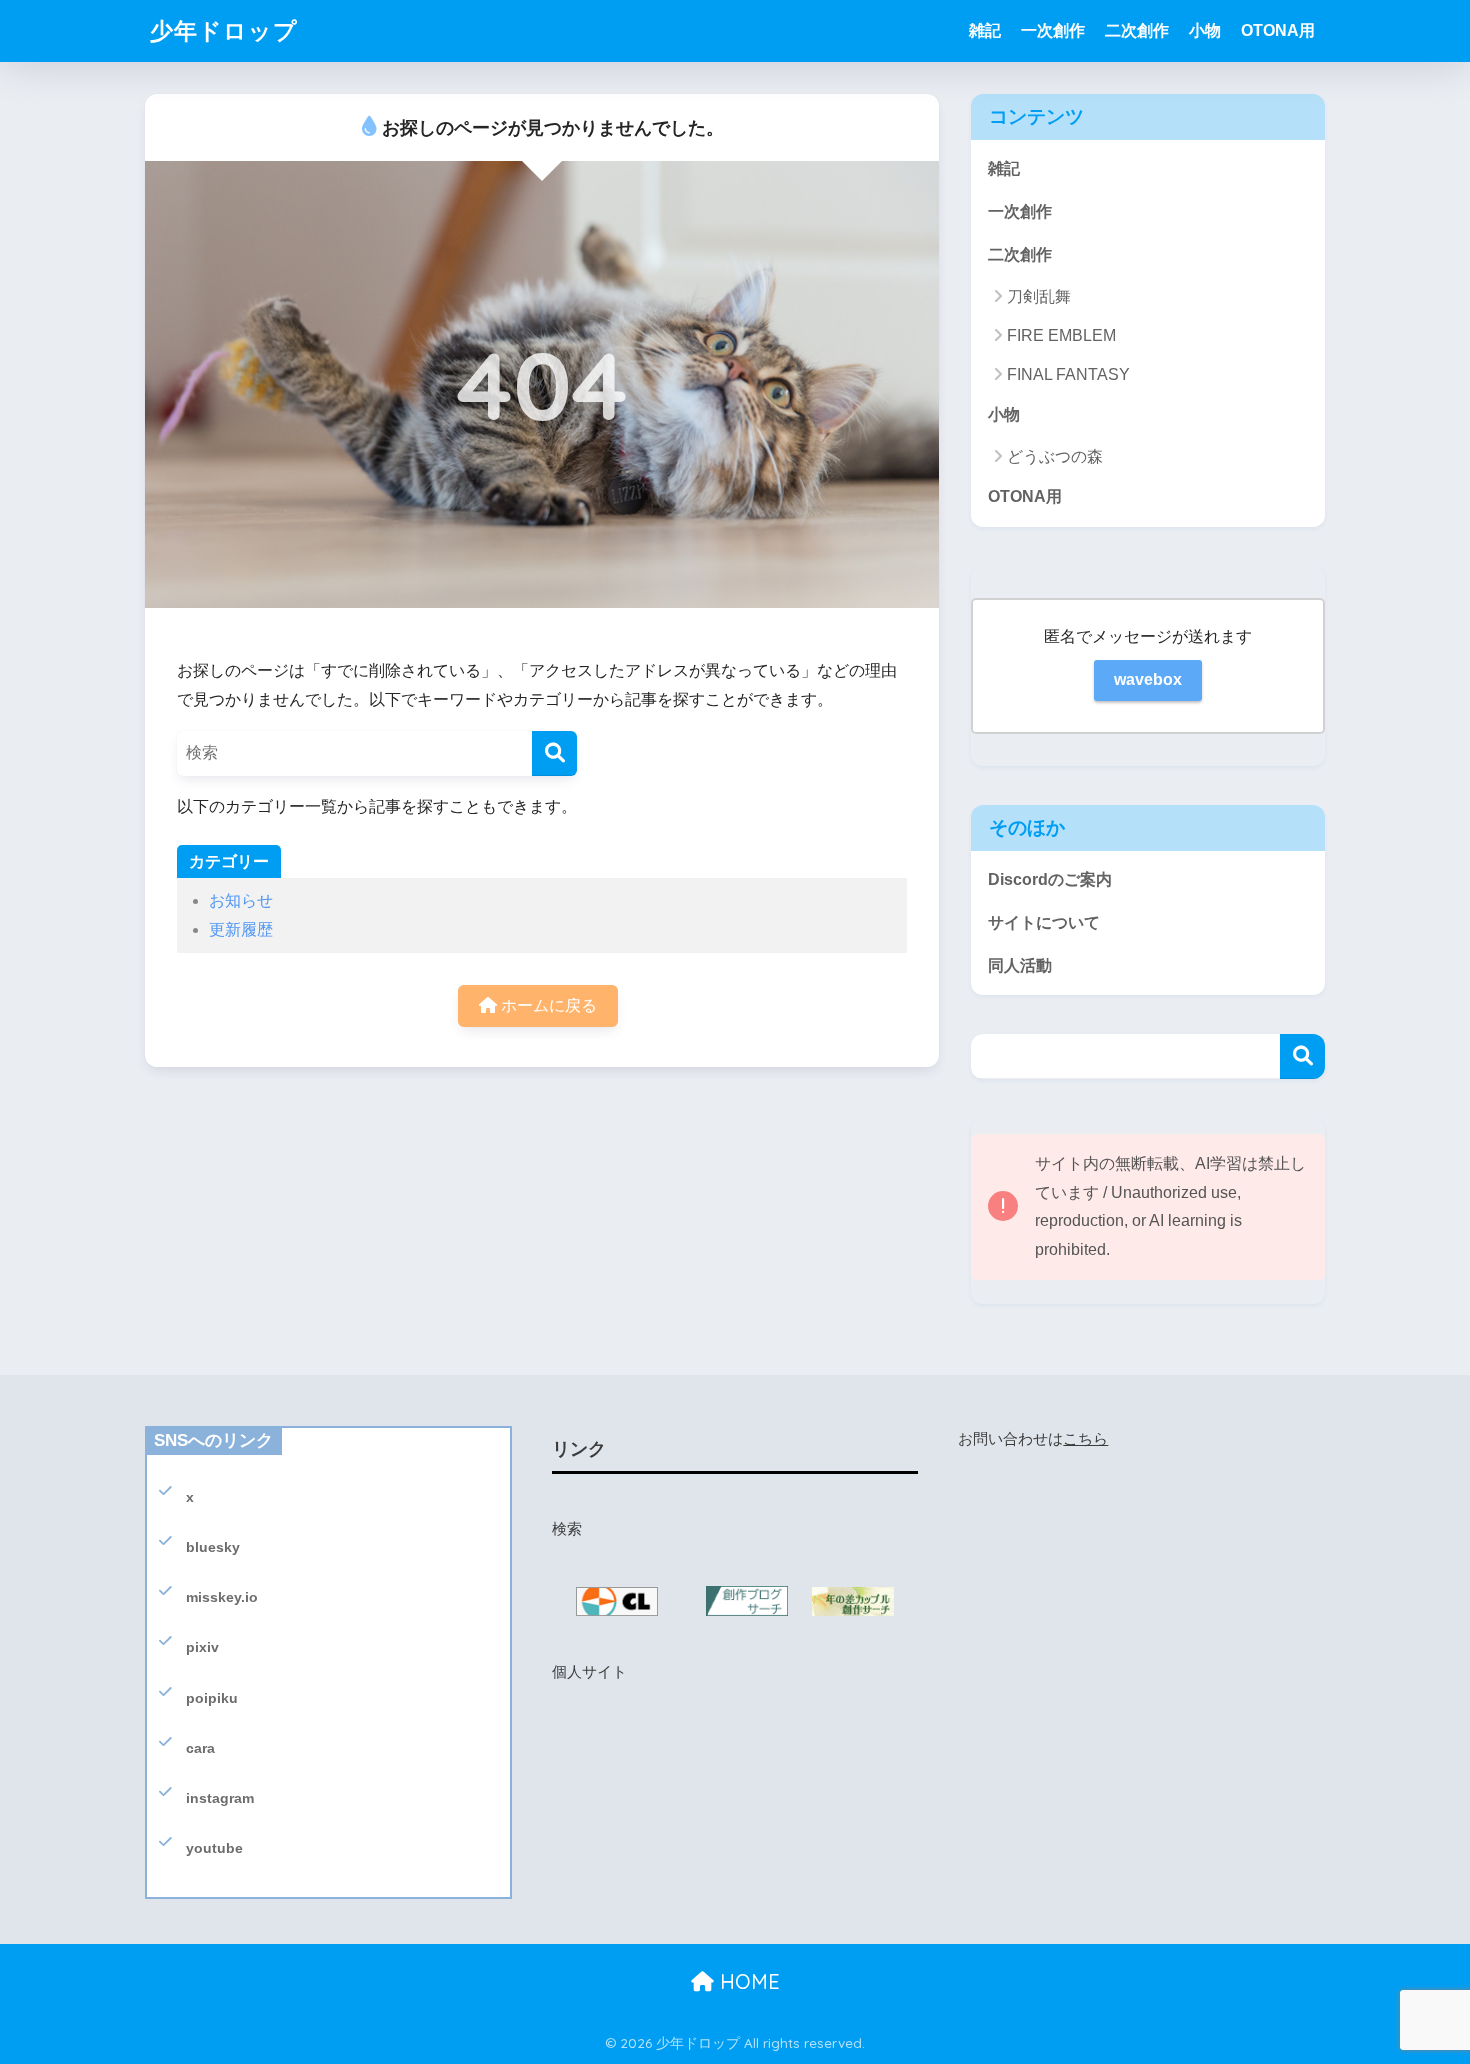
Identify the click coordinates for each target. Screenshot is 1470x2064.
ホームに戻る (547, 1005)
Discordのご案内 (1050, 879)
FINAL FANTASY (1068, 374)
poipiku (212, 1698)
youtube (214, 1848)
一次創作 (1053, 30)
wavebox (1148, 679)
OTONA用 (1278, 30)
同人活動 (1020, 965)
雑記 (985, 30)
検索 (1302, 1056)
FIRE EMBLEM (1061, 335)
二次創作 (1137, 30)
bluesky (213, 1547)
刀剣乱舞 (1039, 296)
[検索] (554, 753)
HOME (747, 1981)
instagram (220, 1798)
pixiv (202, 1647)
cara (200, 1748)
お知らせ (241, 900)
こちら (1085, 1439)
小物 (1205, 30)
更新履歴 (241, 929)
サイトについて (1044, 922)
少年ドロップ (224, 30)
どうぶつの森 (1055, 456)
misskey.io (222, 1597)
